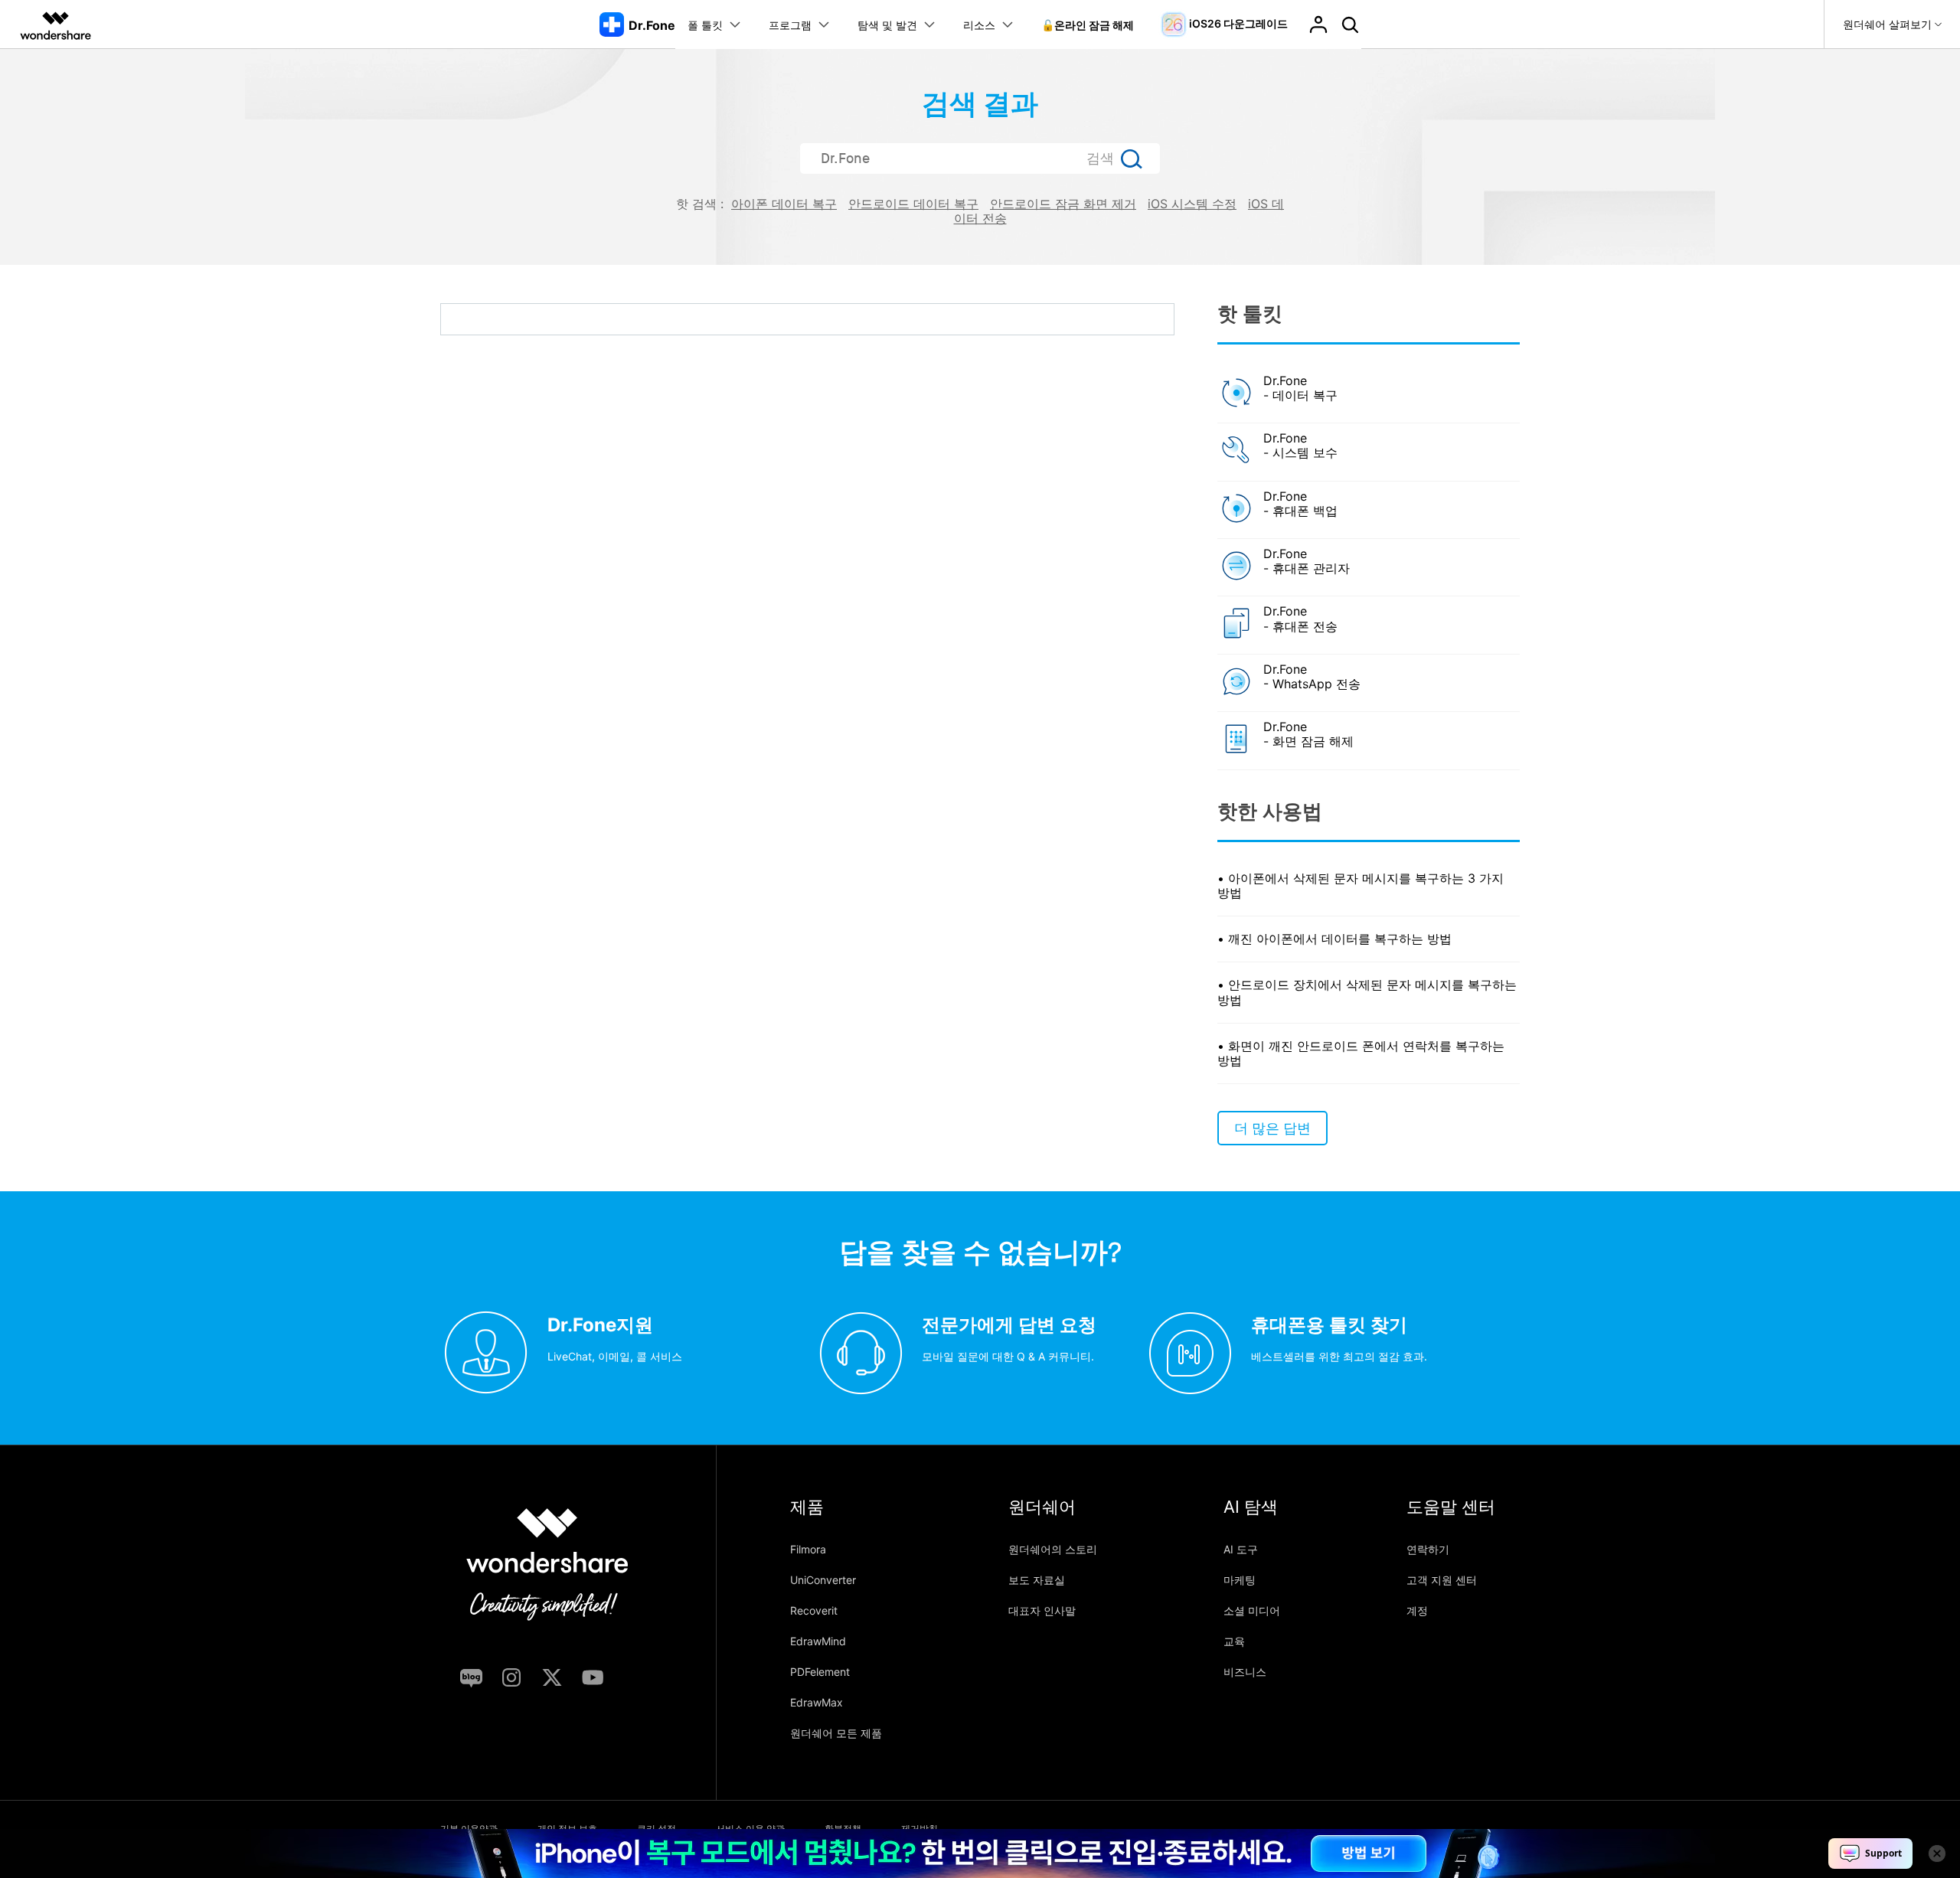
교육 (1234, 1641)
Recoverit (814, 1610)
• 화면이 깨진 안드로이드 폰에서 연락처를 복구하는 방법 (1361, 1053)
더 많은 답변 (1272, 1128)
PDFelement (820, 1672)
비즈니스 (1245, 1672)
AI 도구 (1241, 1549)
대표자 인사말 (1042, 1610)
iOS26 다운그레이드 (1238, 23)
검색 (1100, 158)
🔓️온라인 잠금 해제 (1088, 25)
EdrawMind (818, 1641)
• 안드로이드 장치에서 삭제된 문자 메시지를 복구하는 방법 (1367, 992)
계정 (1417, 1610)
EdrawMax (817, 1702)
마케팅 (1240, 1580)
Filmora (808, 1549)
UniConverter (823, 1580)
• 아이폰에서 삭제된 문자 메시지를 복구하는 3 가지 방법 (1361, 885)
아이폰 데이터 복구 (784, 204)
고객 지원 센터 (1442, 1580)
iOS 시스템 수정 (1192, 204)
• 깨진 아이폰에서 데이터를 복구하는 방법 (1334, 939)
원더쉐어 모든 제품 (836, 1733)
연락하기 (1428, 1549)
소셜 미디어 (1252, 1610)
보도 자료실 (1037, 1580)
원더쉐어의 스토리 (1053, 1549)
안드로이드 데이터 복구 (913, 204)
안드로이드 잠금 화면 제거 (1063, 204)
